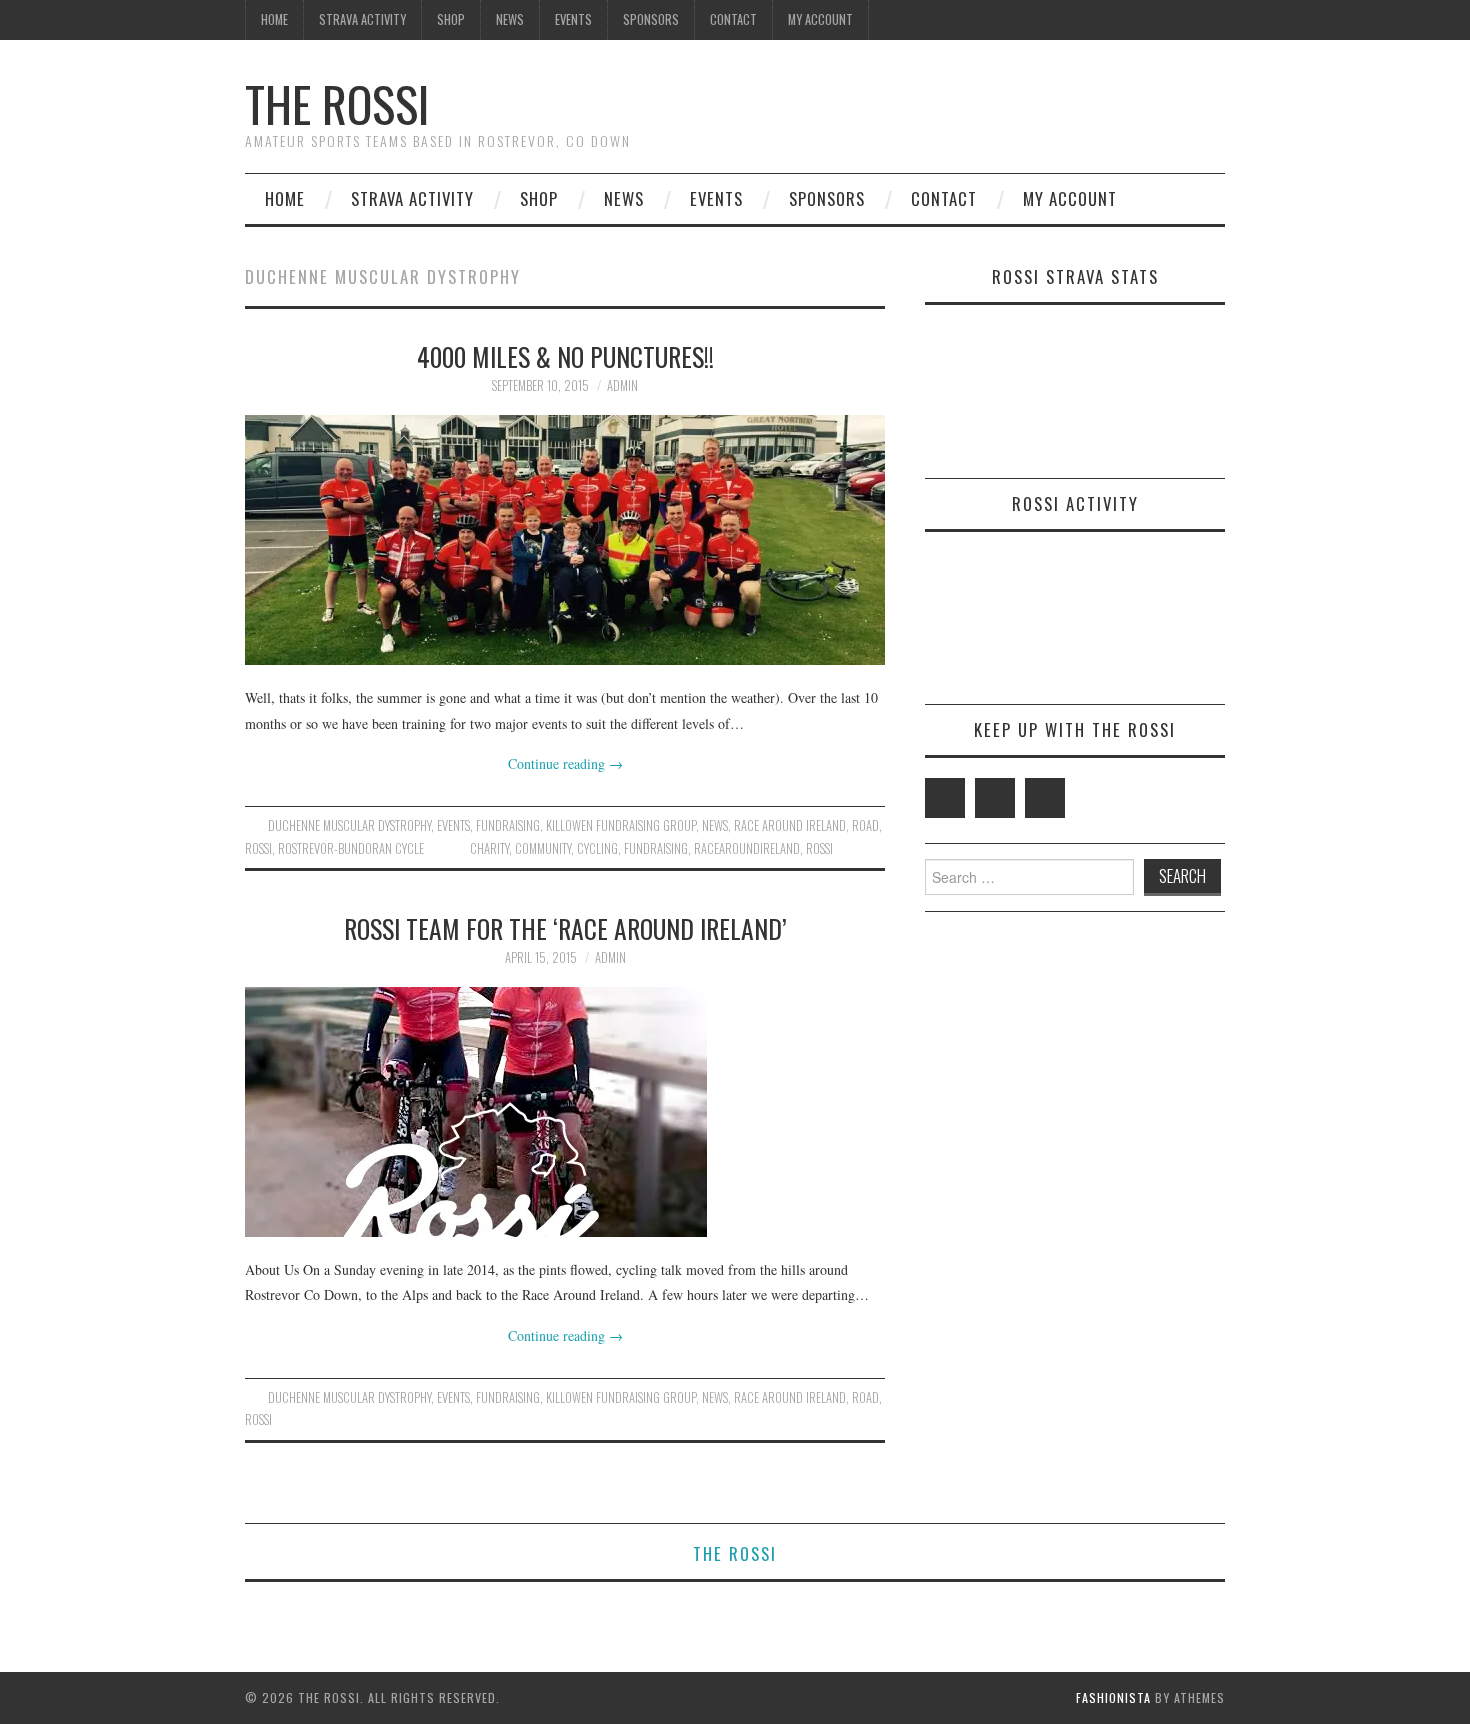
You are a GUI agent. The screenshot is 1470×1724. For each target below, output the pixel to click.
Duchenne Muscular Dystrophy (349, 825)
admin (622, 385)
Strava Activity (362, 19)
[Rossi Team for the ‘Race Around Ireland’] (565, 1112)
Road (865, 825)
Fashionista (1113, 1697)
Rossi (258, 848)
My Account (820, 19)
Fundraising (656, 848)
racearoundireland (747, 848)
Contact (733, 19)
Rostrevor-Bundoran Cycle (351, 848)
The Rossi (337, 103)
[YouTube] (1045, 798)
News (510, 19)
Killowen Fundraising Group (621, 825)
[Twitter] (945, 798)
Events (573, 19)
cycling (597, 848)
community (543, 848)
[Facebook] (995, 798)
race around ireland (790, 825)
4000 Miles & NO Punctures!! (565, 356)
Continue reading (565, 763)
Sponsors (651, 19)
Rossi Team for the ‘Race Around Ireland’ (565, 928)
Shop (451, 19)
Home (274, 19)
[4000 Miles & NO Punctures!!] (565, 540)
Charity (489, 848)
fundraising (508, 825)
